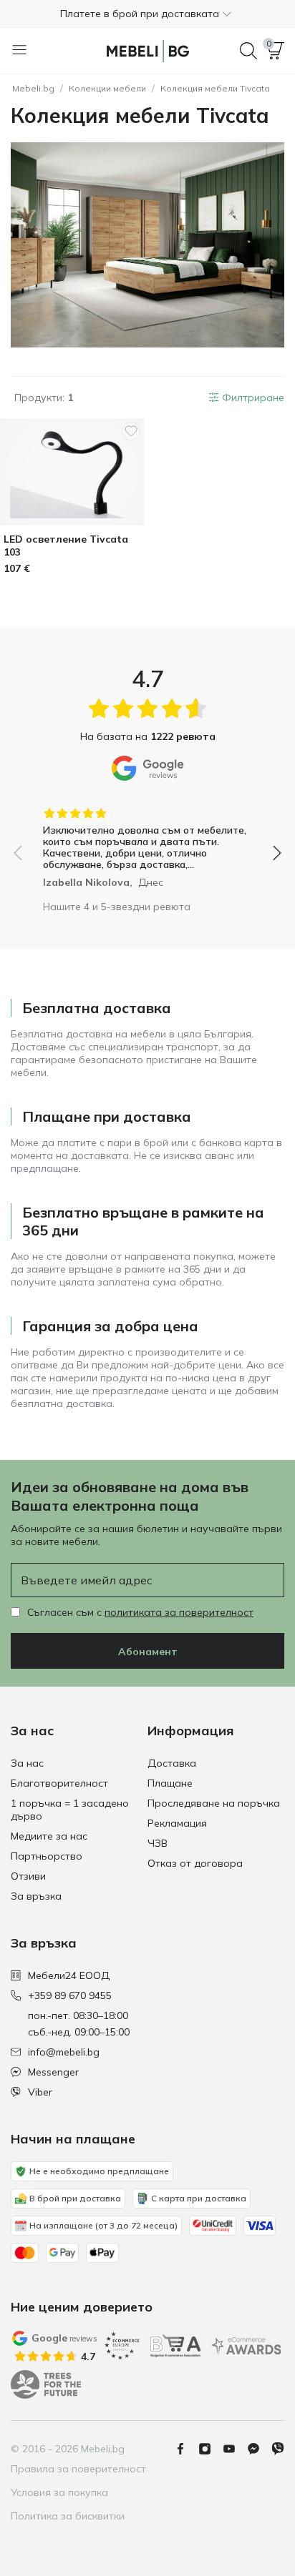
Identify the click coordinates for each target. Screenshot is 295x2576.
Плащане (170, 1783)
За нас (27, 1763)
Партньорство (47, 1856)
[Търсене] (248, 51)
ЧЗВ (158, 1843)
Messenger (53, 2072)
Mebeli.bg (33, 88)
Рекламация (177, 1823)
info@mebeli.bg (64, 2052)
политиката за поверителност (179, 1612)
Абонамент (148, 1652)
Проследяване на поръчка (214, 1803)
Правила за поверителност (78, 2469)
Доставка (172, 1763)
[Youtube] (235, 2449)
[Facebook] (186, 2449)
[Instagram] (211, 2449)
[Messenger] (259, 2449)
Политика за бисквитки (68, 2516)
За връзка (36, 1896)
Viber (40, 2092)
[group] (147, 843)
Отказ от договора (195, 1863)
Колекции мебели (107, 88)
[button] (147, 14)
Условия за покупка (59, 2492)
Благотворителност (59, 1783)
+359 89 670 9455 (70, 1995)
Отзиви (28, 1876)
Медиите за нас (49, 1836)
